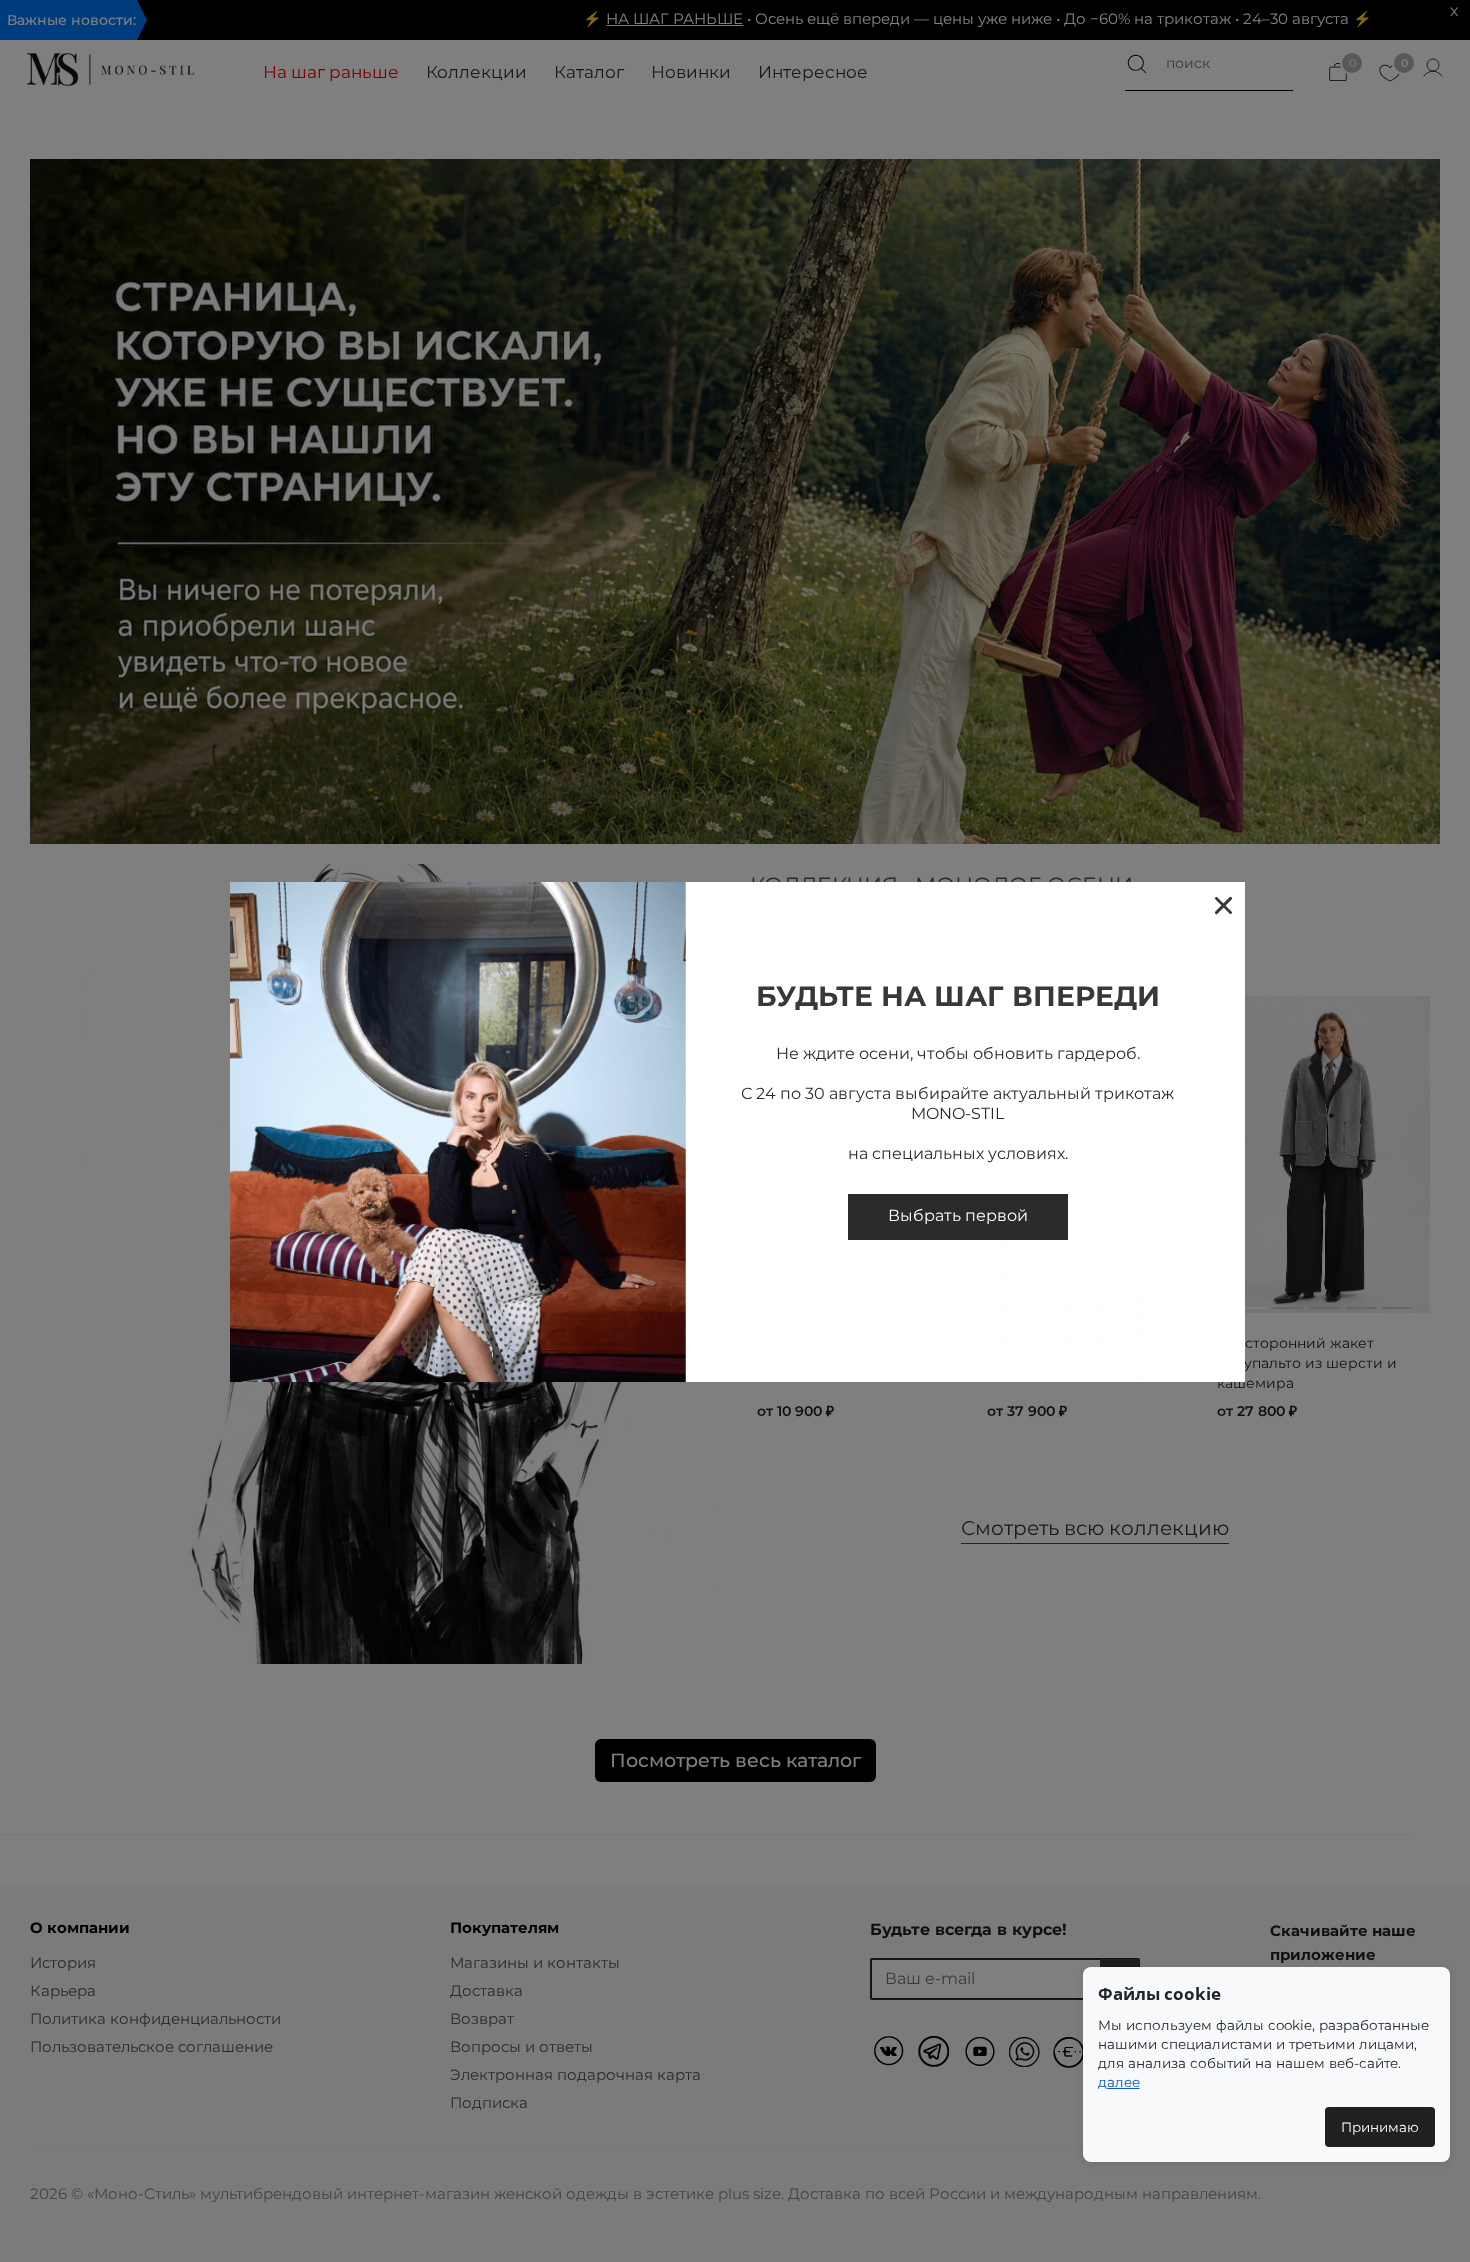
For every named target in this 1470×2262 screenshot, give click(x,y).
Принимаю (1380, 2127)
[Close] (1222, 904)
